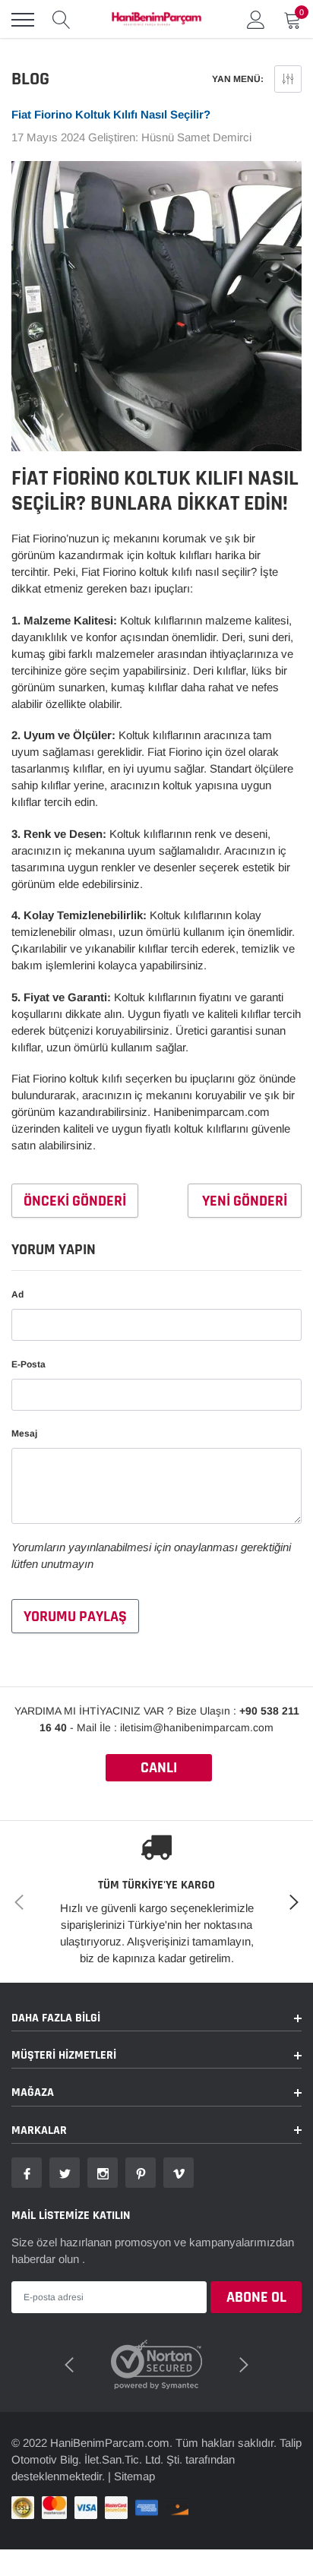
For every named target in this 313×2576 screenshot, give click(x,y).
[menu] (23, 20)
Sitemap (134, 2476)
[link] (27, 2173)
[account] (256, 19)
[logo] (156, 20)
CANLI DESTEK (159, 1770)
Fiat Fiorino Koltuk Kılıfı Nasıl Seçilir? (111, 114)
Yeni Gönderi (245, 1201)
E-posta (28, 1364)
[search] (62, 20)
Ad (17, 1294)
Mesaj (24, 1433)
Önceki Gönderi (75, 1201)
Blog (30, 79)
